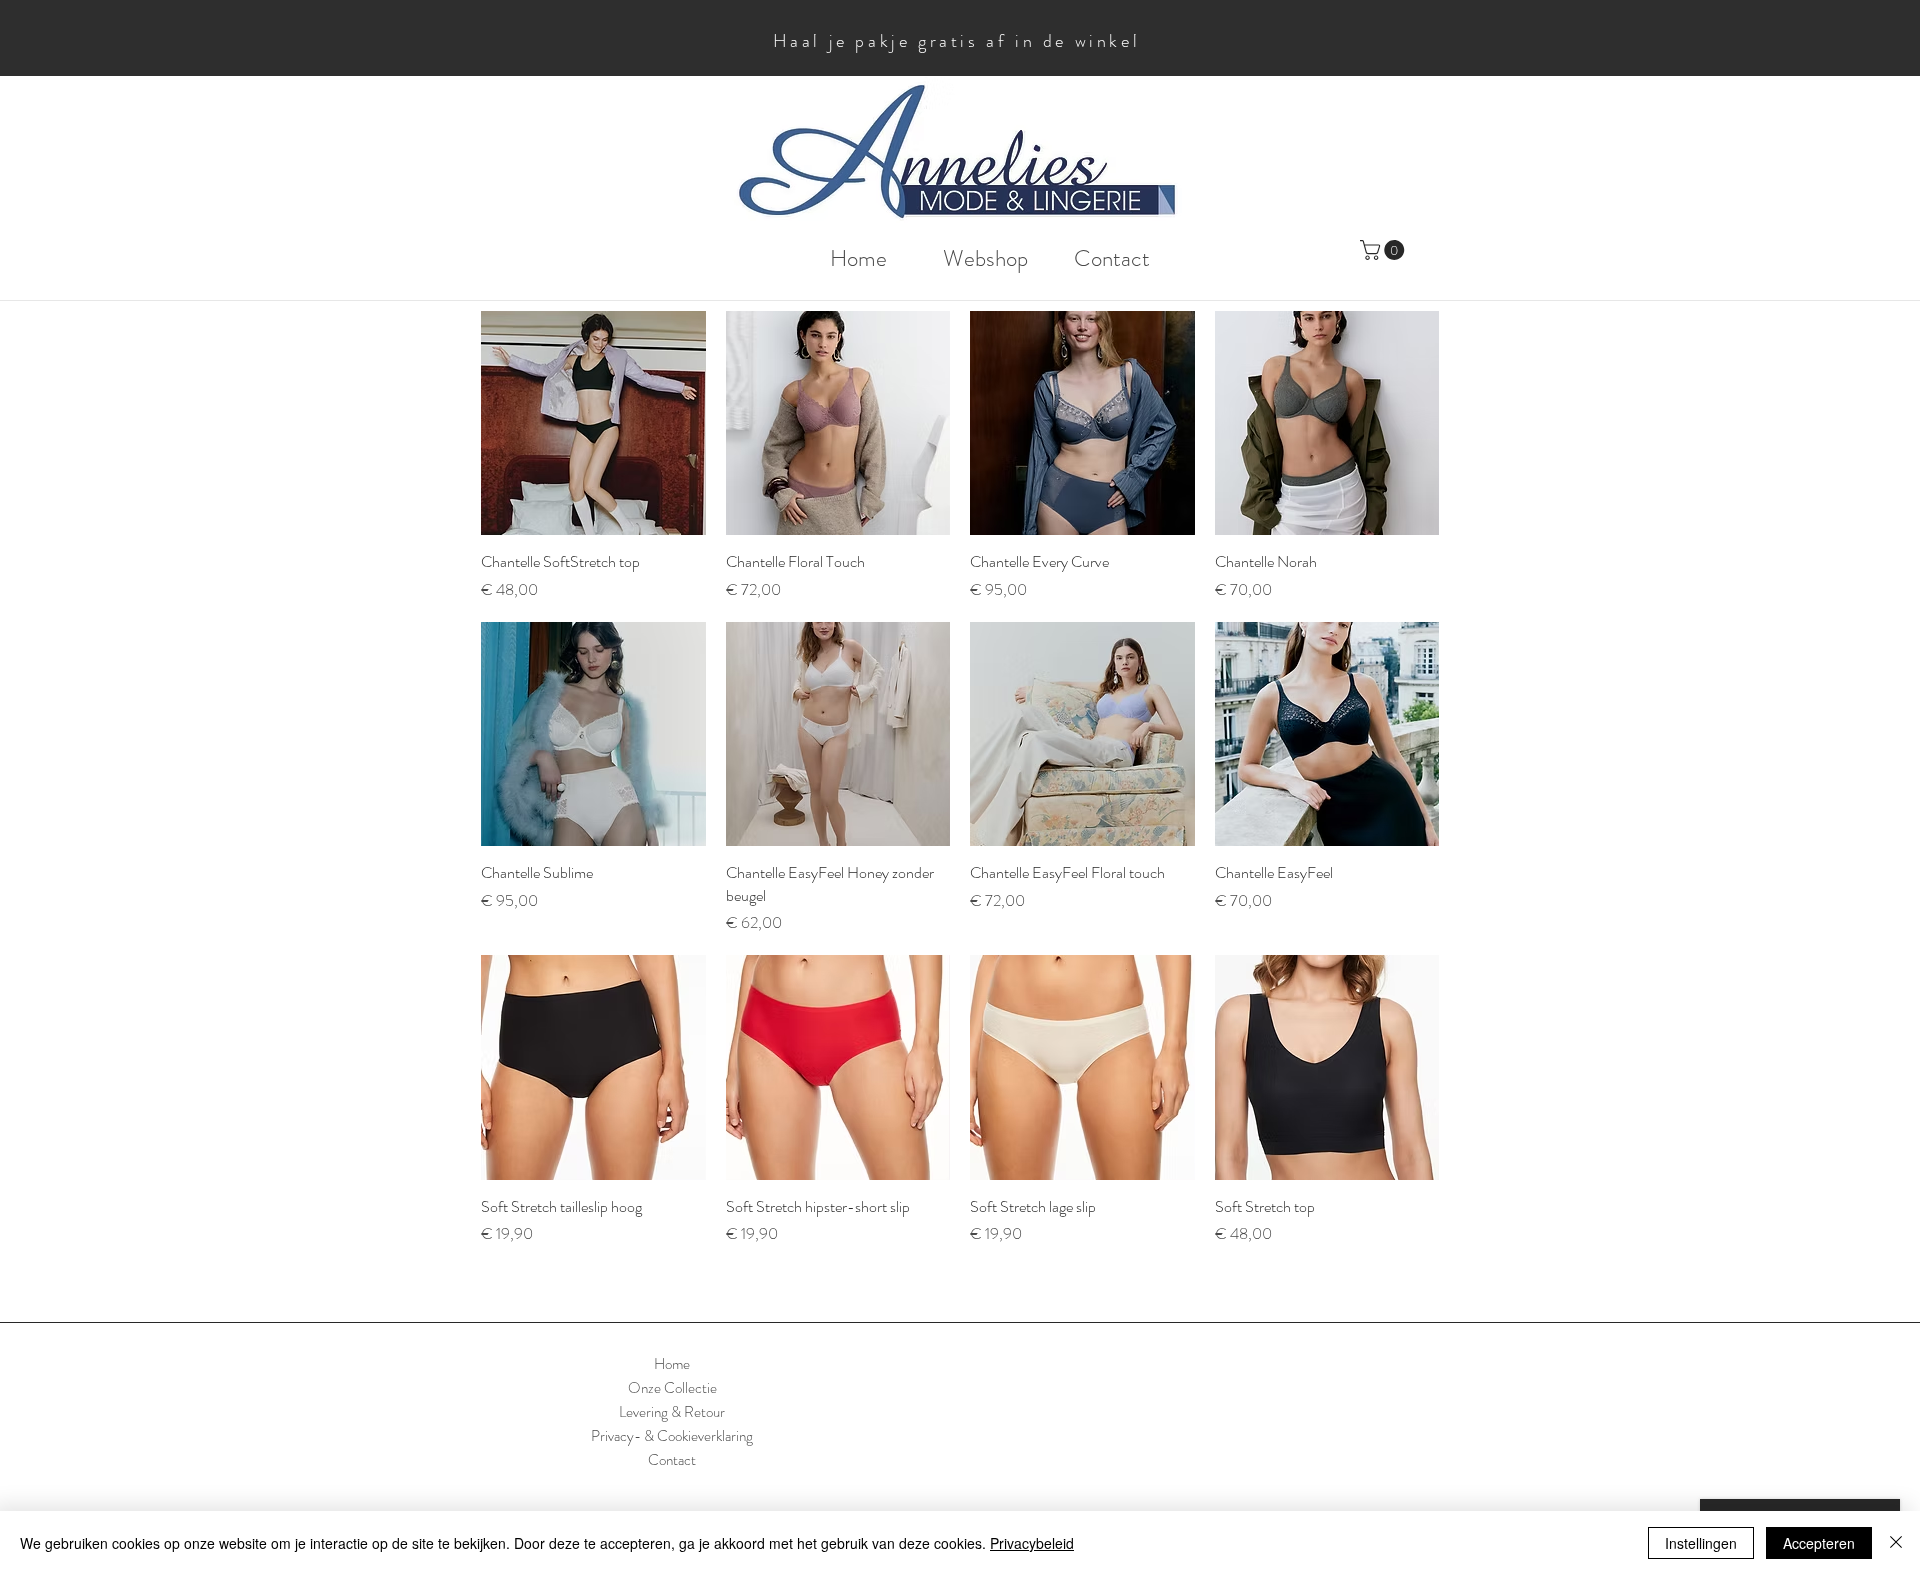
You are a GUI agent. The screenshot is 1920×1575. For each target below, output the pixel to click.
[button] (1384, 250)
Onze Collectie (672, 1388)
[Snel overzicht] (593, 423)
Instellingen (1701, 1543)
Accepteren (1819, 1543)
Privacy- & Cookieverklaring (672, 1436)
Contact (672, 1460)
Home (672, 1364)
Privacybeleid (1032, 1543)
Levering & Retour (672, 1412)
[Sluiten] (1896, 1543)
